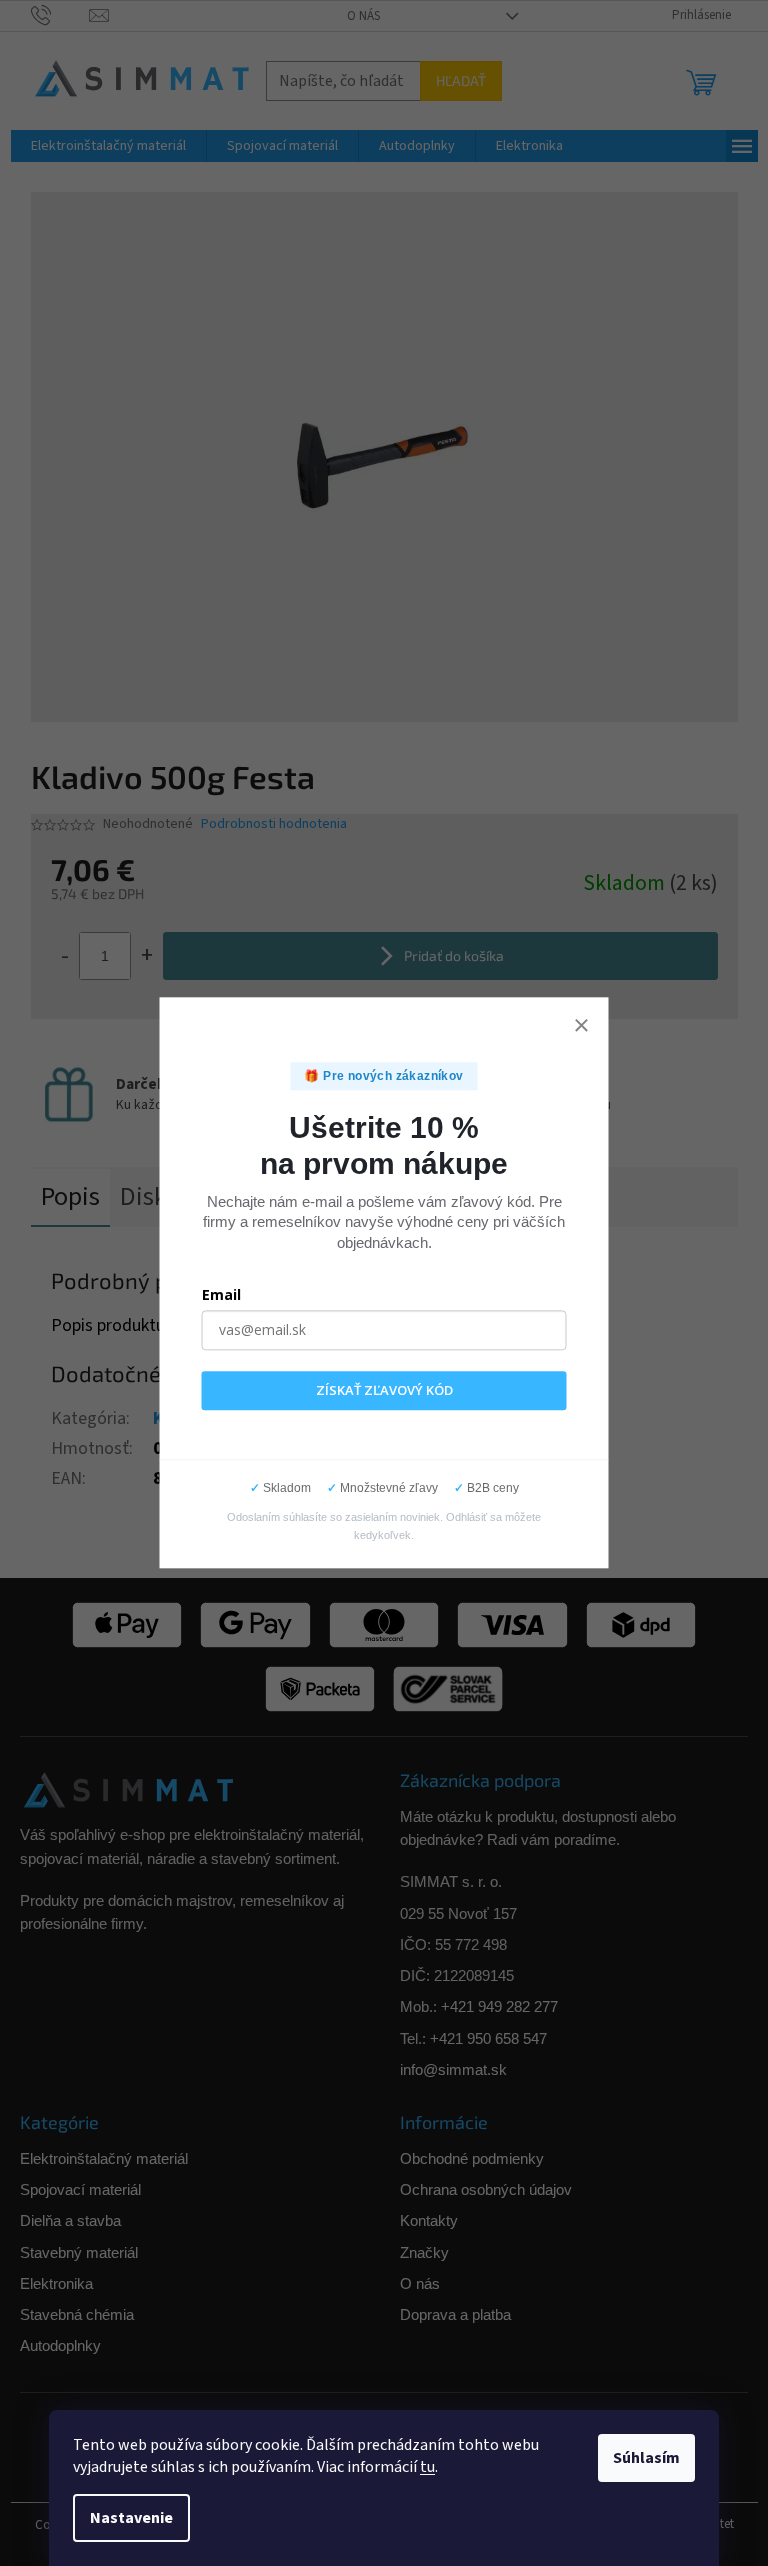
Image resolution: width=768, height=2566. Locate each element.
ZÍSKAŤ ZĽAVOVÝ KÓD (384, 1390)
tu (427, 2467)
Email (221, 1294)
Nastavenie (131, 2518)
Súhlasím (646, 2458)
